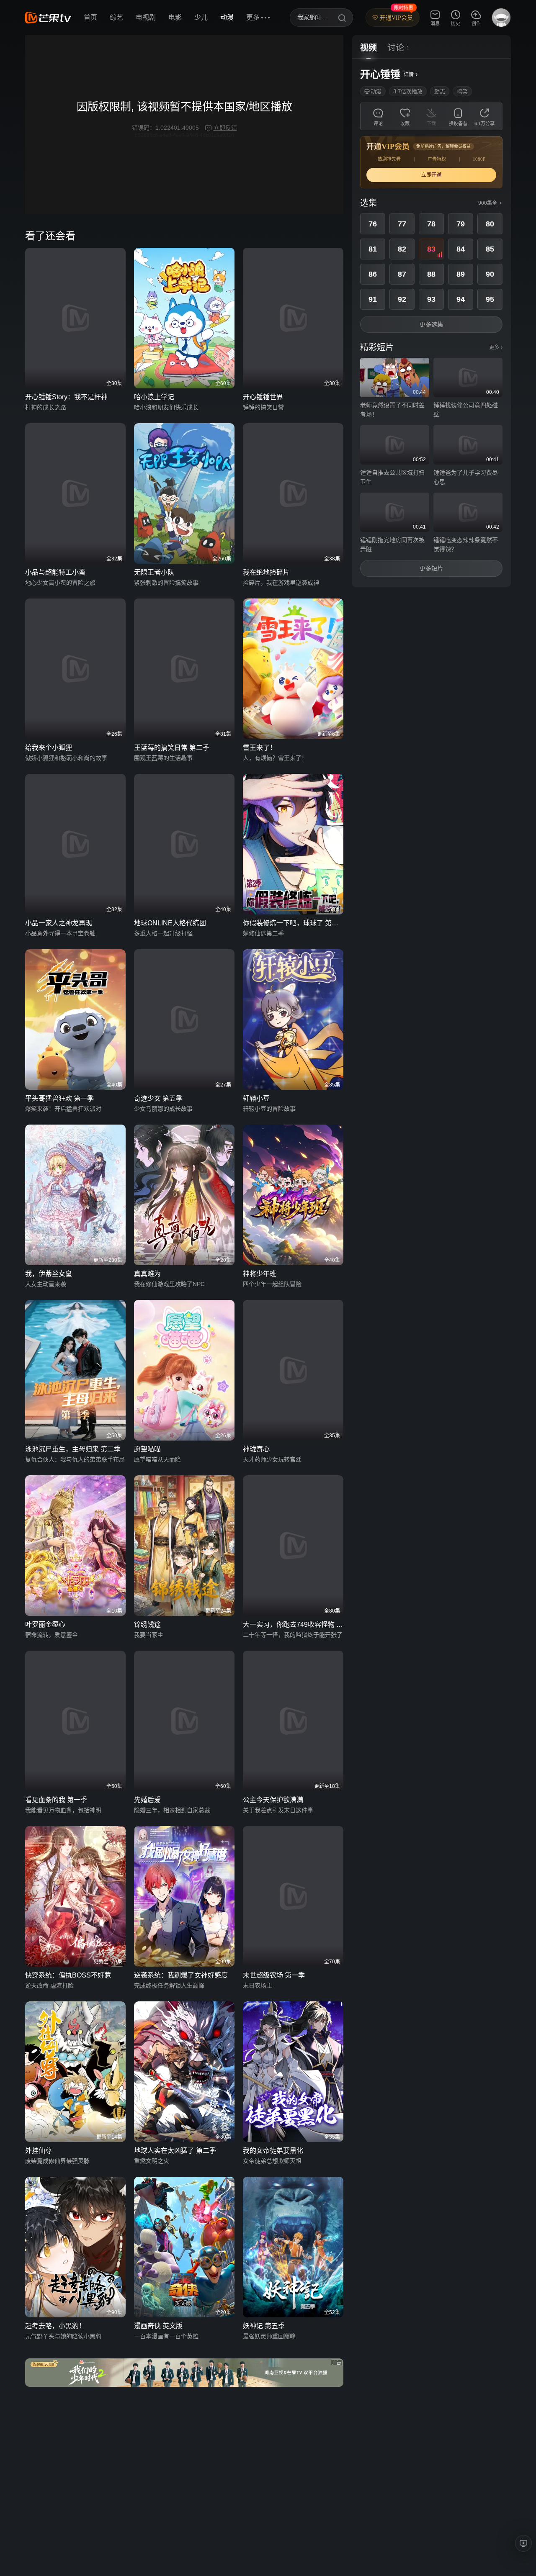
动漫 (227, 17)
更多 (496, 347)
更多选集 (431, 324)
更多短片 (431, 568)
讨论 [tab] (396, 48)
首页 (90, 17)
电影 (175, 17)
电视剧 (146, 17)
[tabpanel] (431, 323)
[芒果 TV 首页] (48, 18)
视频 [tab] (368, 48)
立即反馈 (225, 128)
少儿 (201, 17)
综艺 (116, 17)
